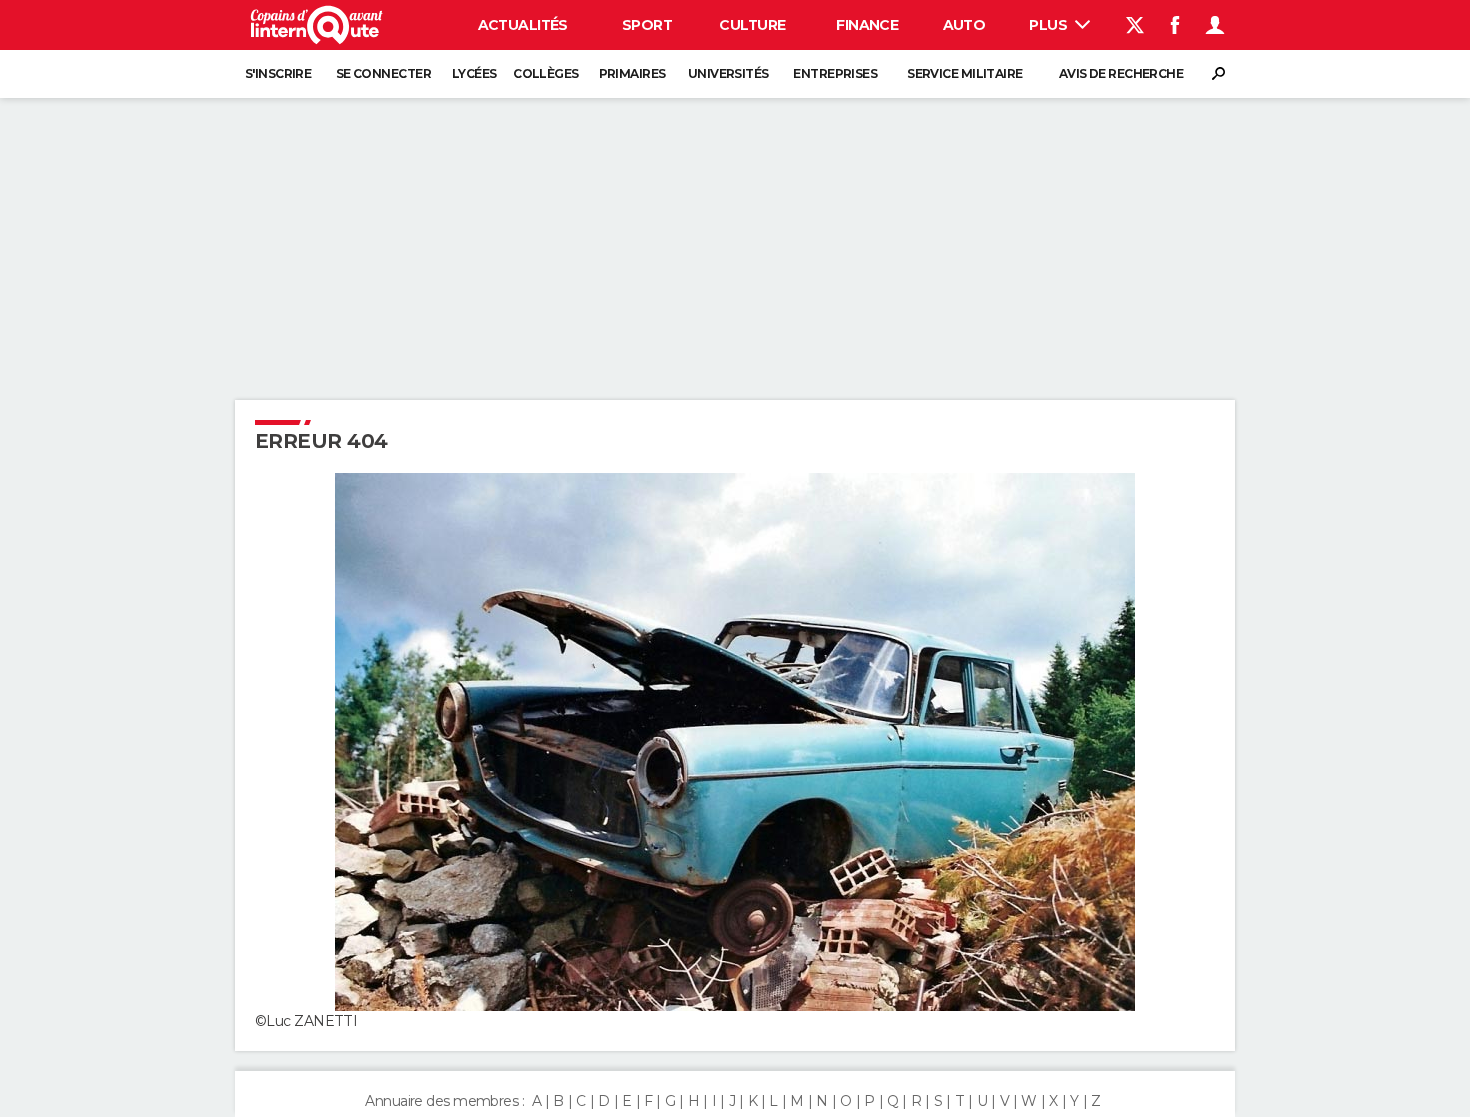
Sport (647, 25)
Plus (1049, 25)
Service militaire (964, 73)
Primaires (632, 73)
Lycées (474, 73)
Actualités (523, 25)
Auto (964, 25)
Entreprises (835, 73)
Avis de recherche (1121, 73)
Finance (867, 25)
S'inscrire (278, 73)
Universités (728, 73)
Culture (752, 25)
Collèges (546, 73)
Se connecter (383, 73)
